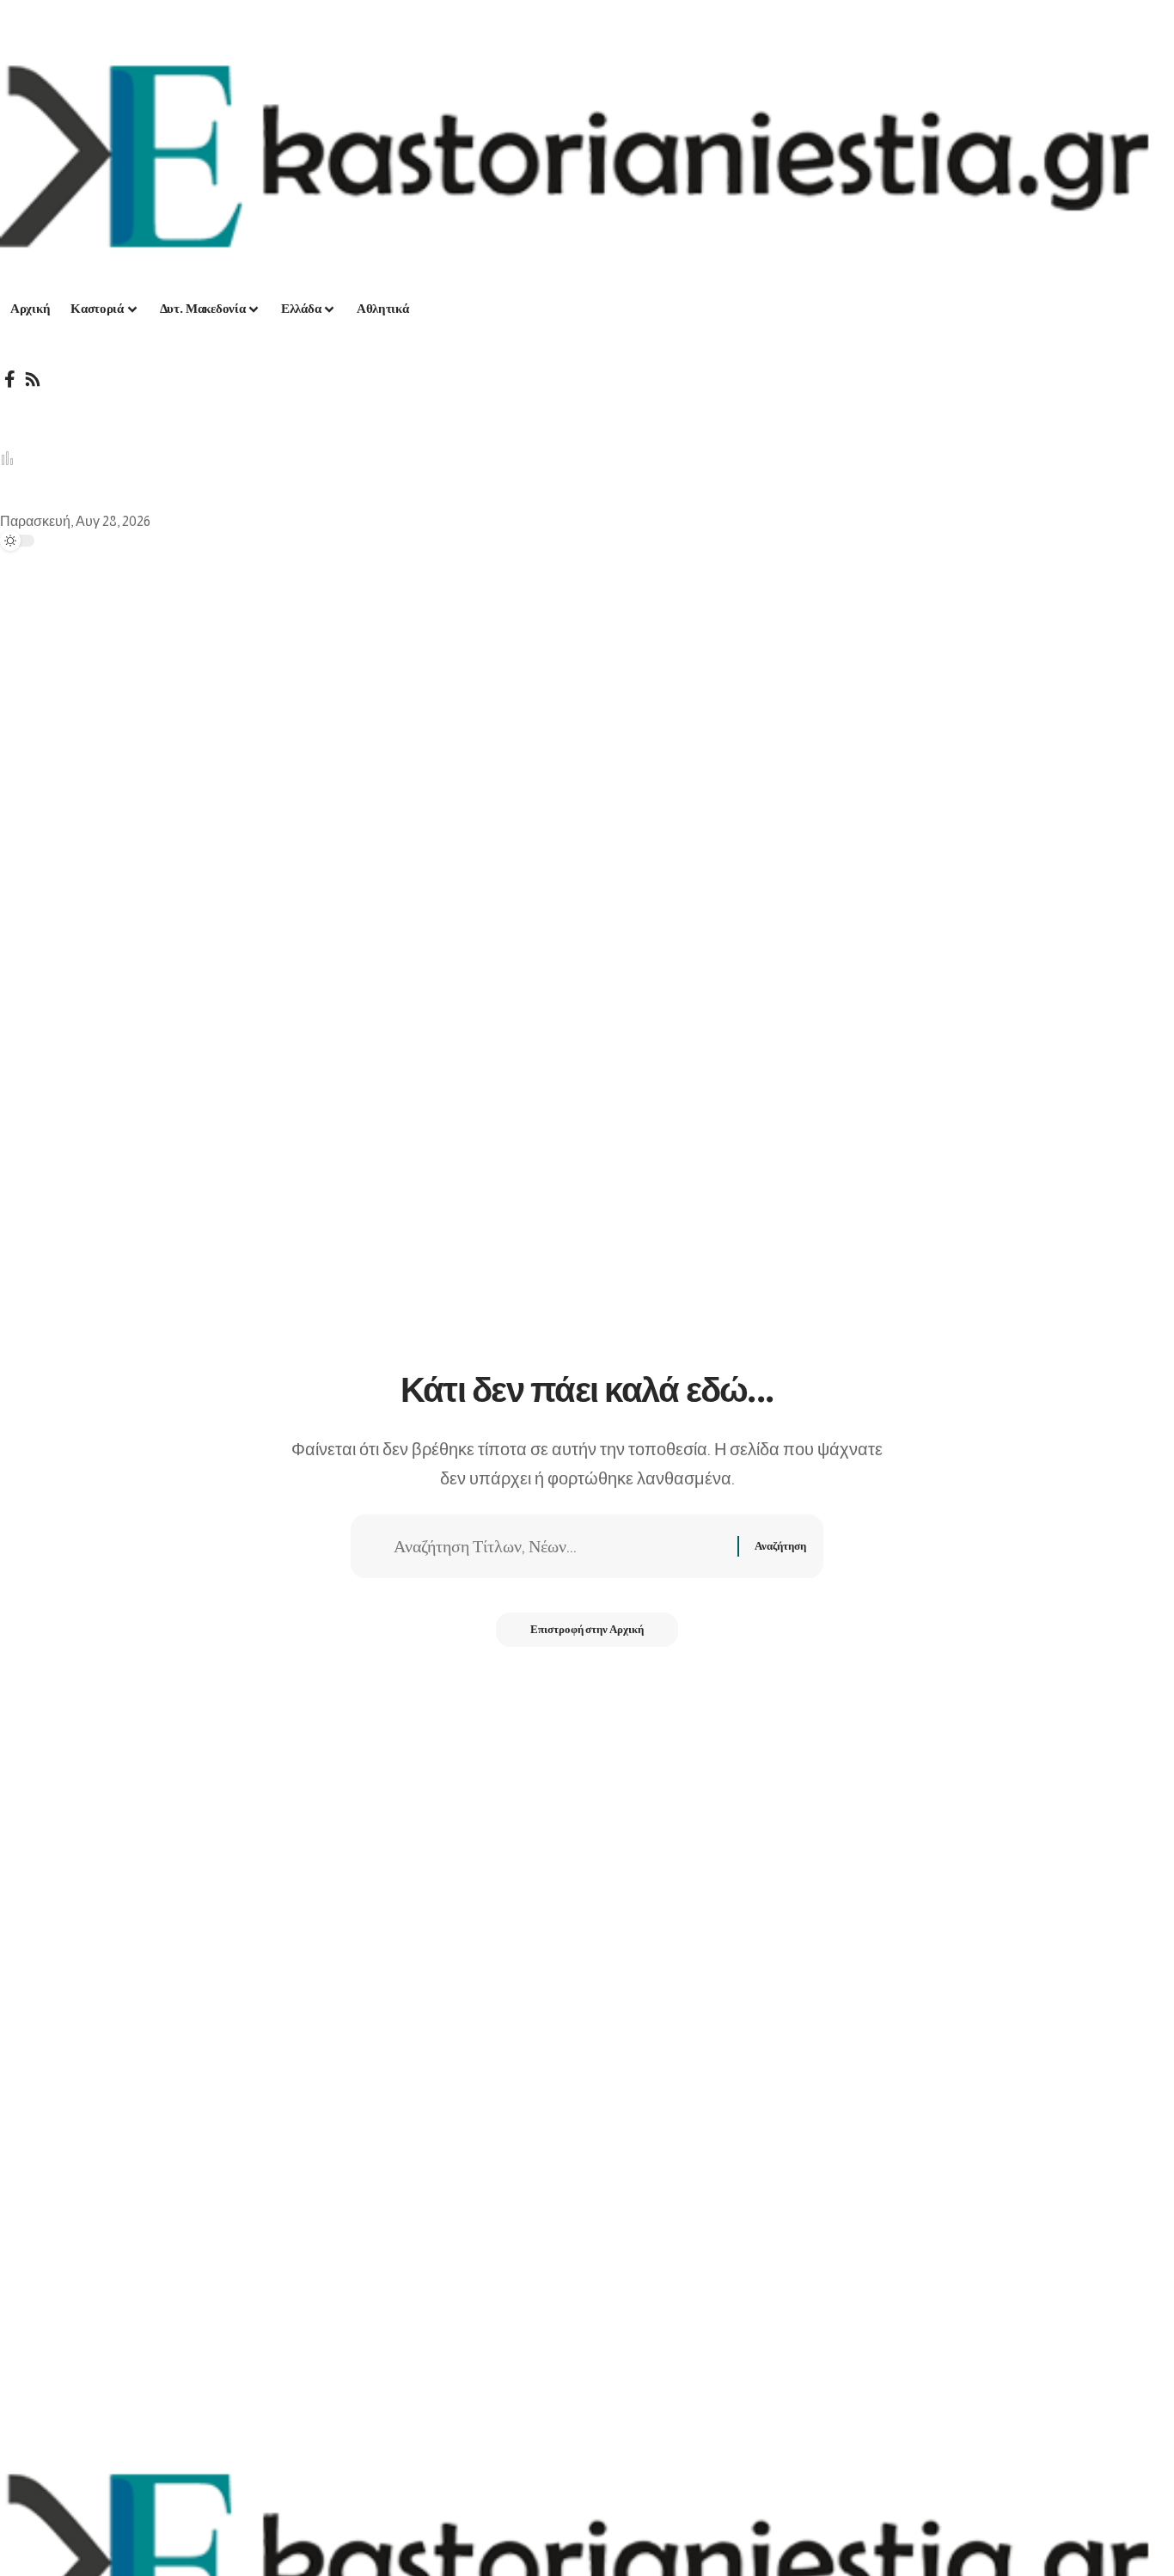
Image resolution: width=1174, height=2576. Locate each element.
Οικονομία (220, 459)
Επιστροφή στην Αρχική (587, 1629)
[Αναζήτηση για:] (559, 1546)
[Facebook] (10, 379)
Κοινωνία (307, 459)
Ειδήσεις (388, 459)
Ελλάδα (52, 459)
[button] (587, 405)
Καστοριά (132, 459)
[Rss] (33, 379)
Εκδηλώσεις (480, 459)
